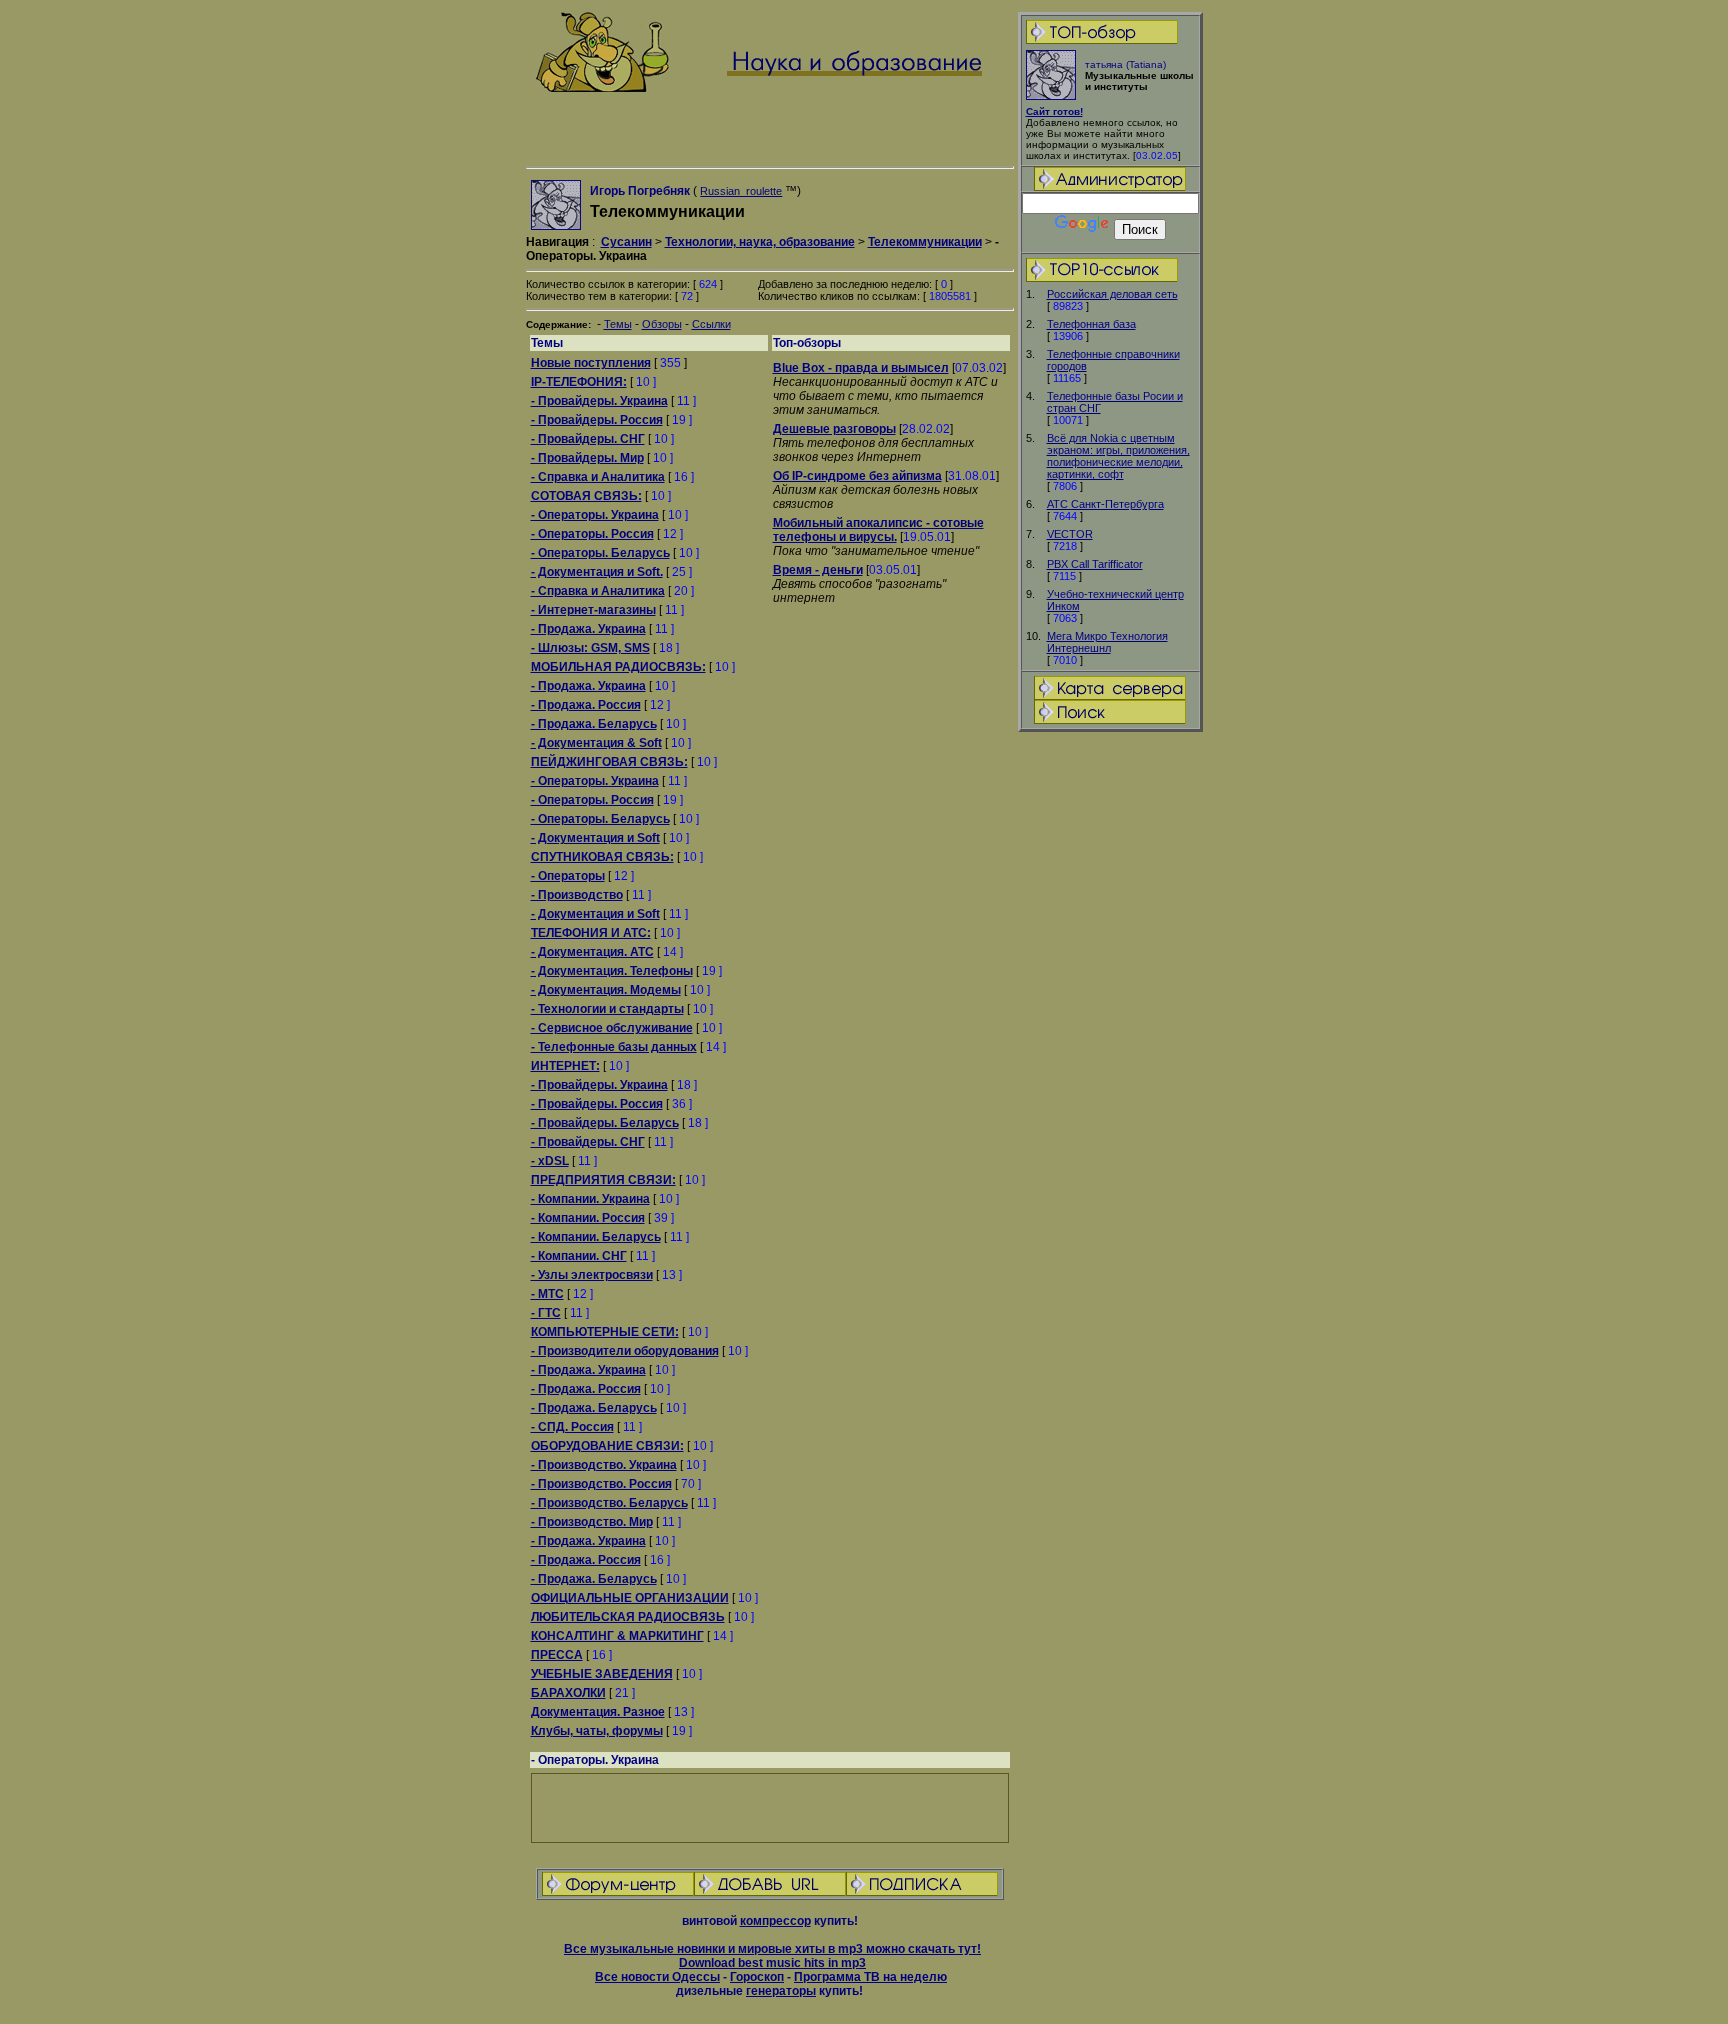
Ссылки (711, 324)
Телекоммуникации (925, 242)
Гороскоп (757, 1977)
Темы (618, 324)
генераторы (781, 1991)
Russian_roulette (741, 191)
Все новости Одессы (657, 1977)
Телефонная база (1091, 324)
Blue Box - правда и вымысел (861, 368)
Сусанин (626, 242)
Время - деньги (818, 570)
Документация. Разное (598, 1712)
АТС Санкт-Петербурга (1105, 504)
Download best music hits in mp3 (772, 1963)
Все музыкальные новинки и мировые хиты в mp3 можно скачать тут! (772, 1949)
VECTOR (1070, 534)
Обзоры (662, 324)
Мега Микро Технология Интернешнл (1107, 642)
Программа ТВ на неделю (870, 1977)
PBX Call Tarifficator (1095, 564)
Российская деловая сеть (1112, 294)
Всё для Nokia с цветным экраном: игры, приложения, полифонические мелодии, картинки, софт (1118, 456)
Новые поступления (591, 363)
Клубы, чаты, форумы (597, 1731)
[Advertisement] (1110, 1049)
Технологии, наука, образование (760, 242)
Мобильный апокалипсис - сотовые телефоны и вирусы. (878, 530)
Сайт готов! (1054, 111)
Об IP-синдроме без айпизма (857, 476)
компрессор (775, 1921)
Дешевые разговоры (834, 429)
